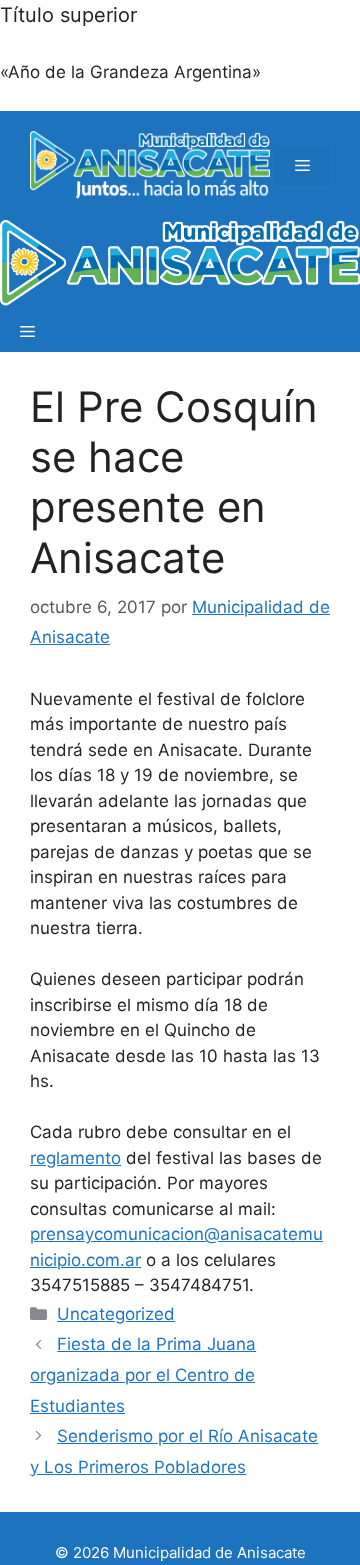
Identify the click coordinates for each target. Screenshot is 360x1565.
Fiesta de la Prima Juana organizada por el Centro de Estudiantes (143, 1374)
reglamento (75, 1158)
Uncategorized (116, 1314)
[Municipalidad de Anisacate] (180, 266)
